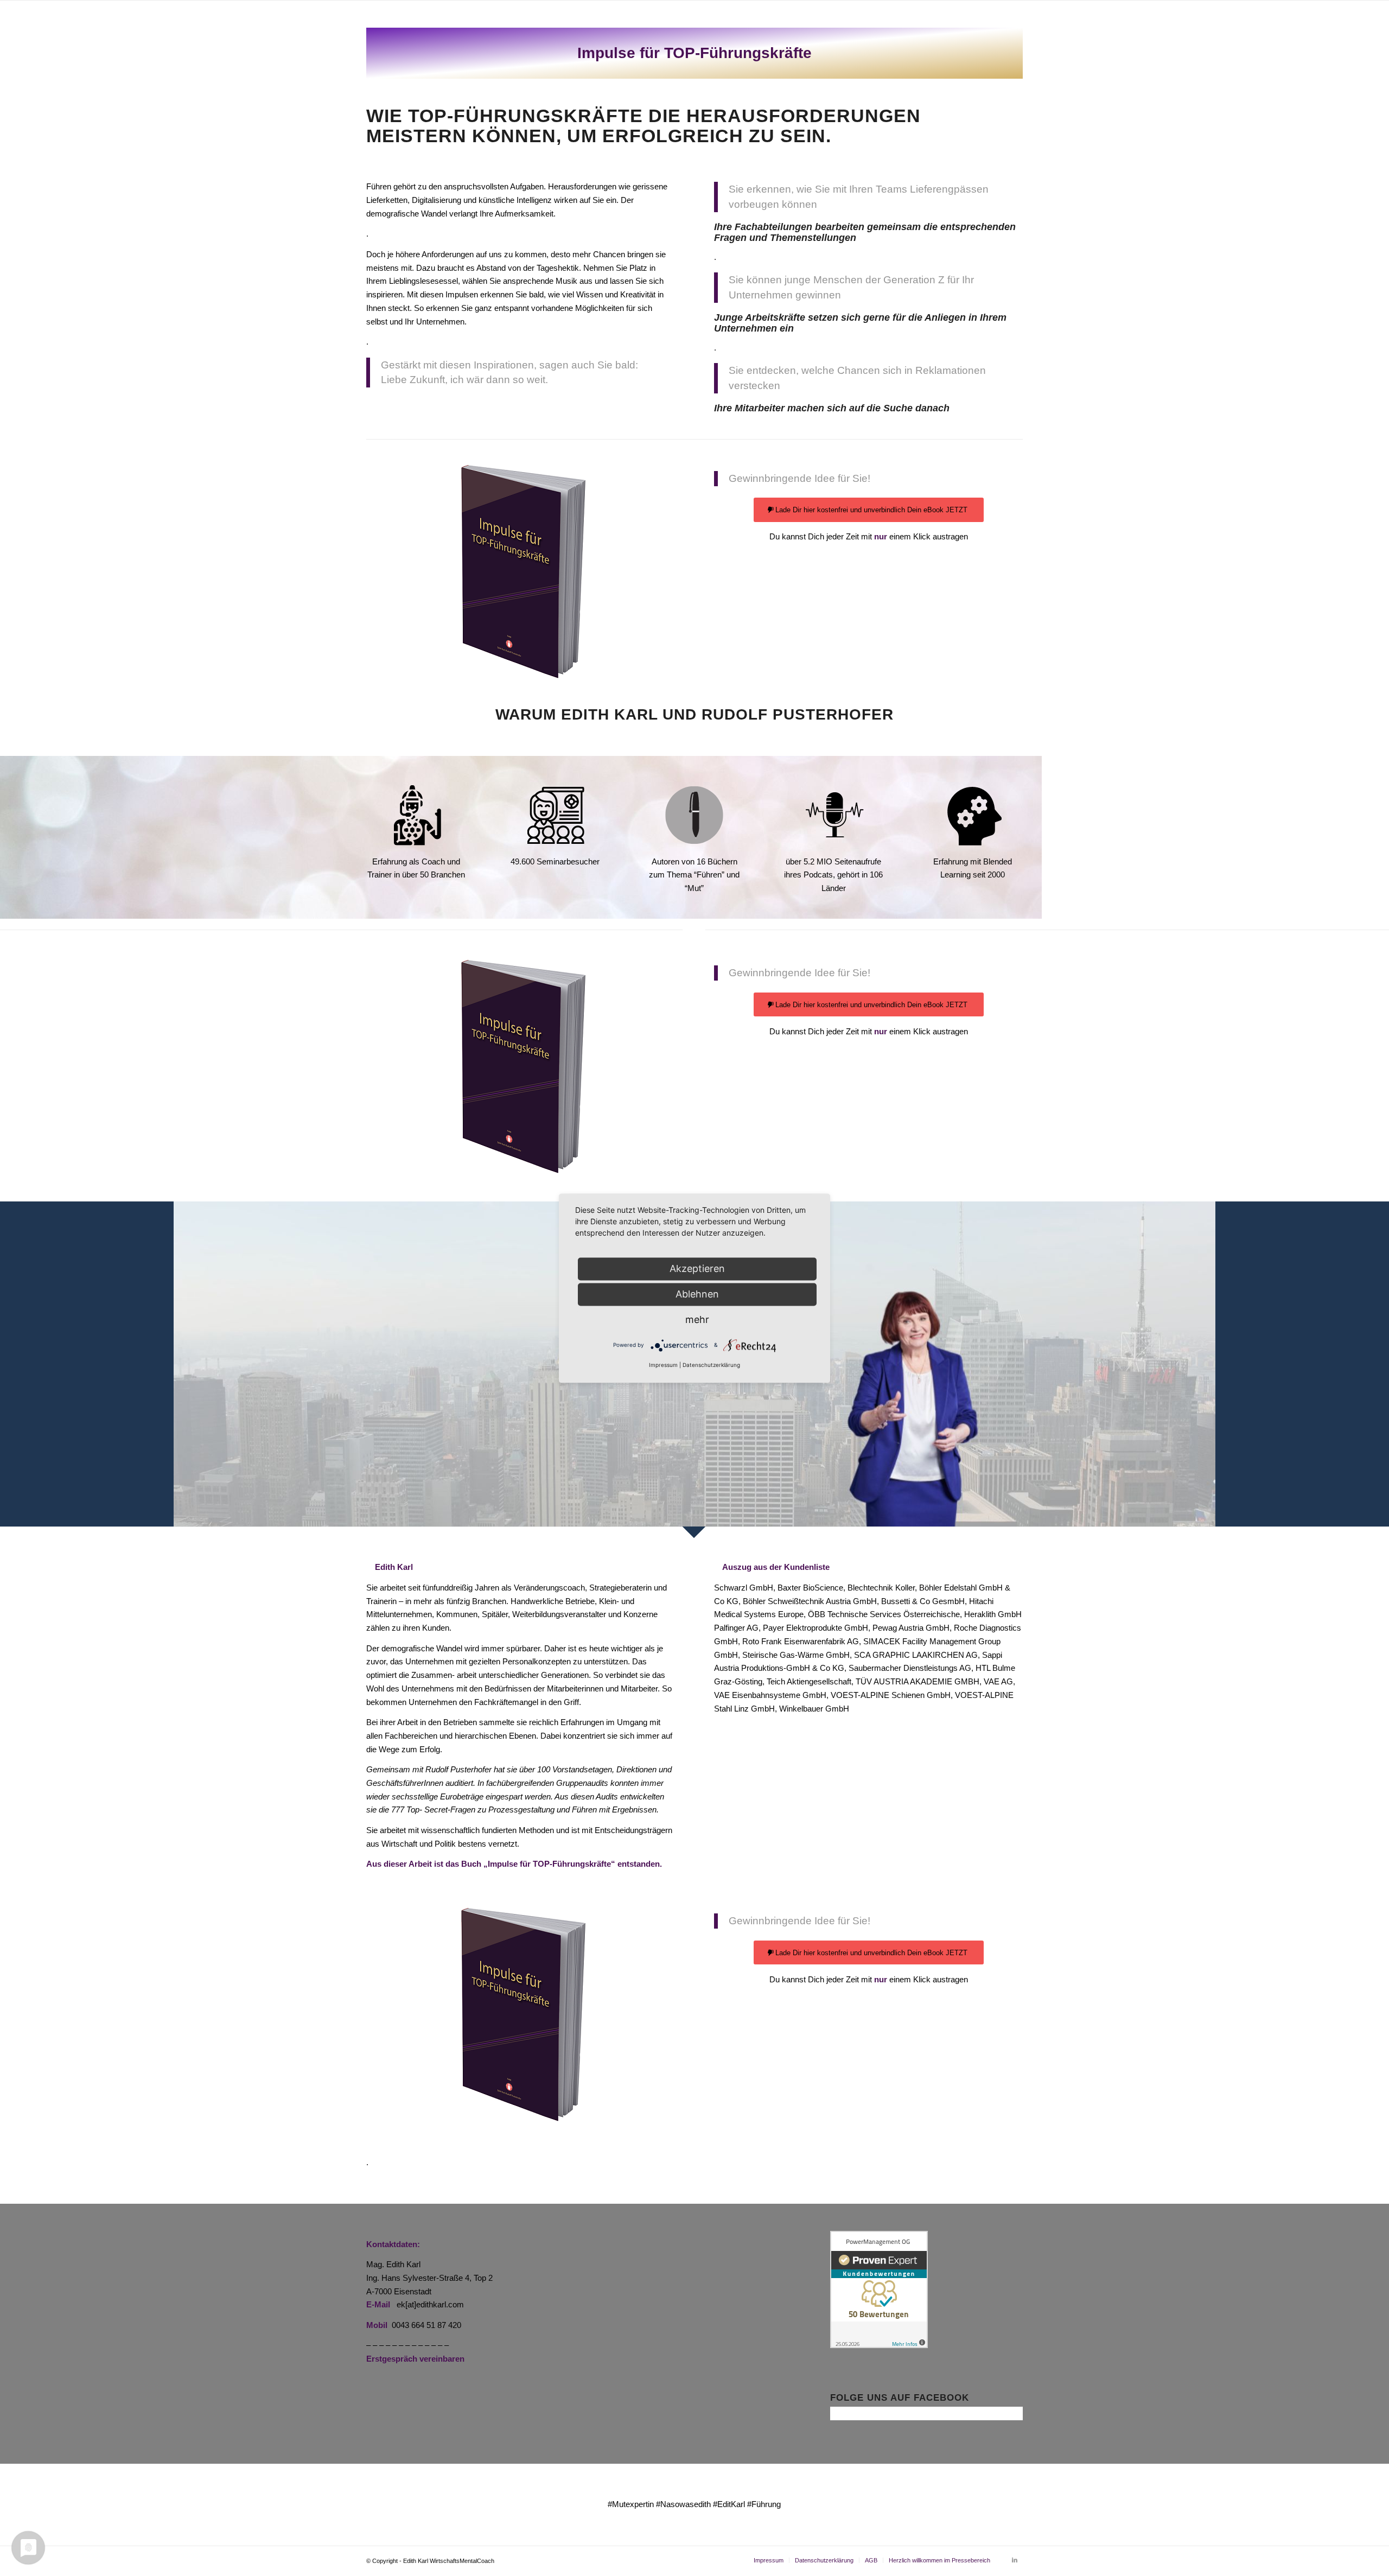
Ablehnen (697, 1294)
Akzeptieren (697, 1268)
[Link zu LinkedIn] (1015, 2560)
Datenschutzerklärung (711, 1365)
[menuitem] (769, 2560)
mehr (697, 1319)
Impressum (663, 1365)
